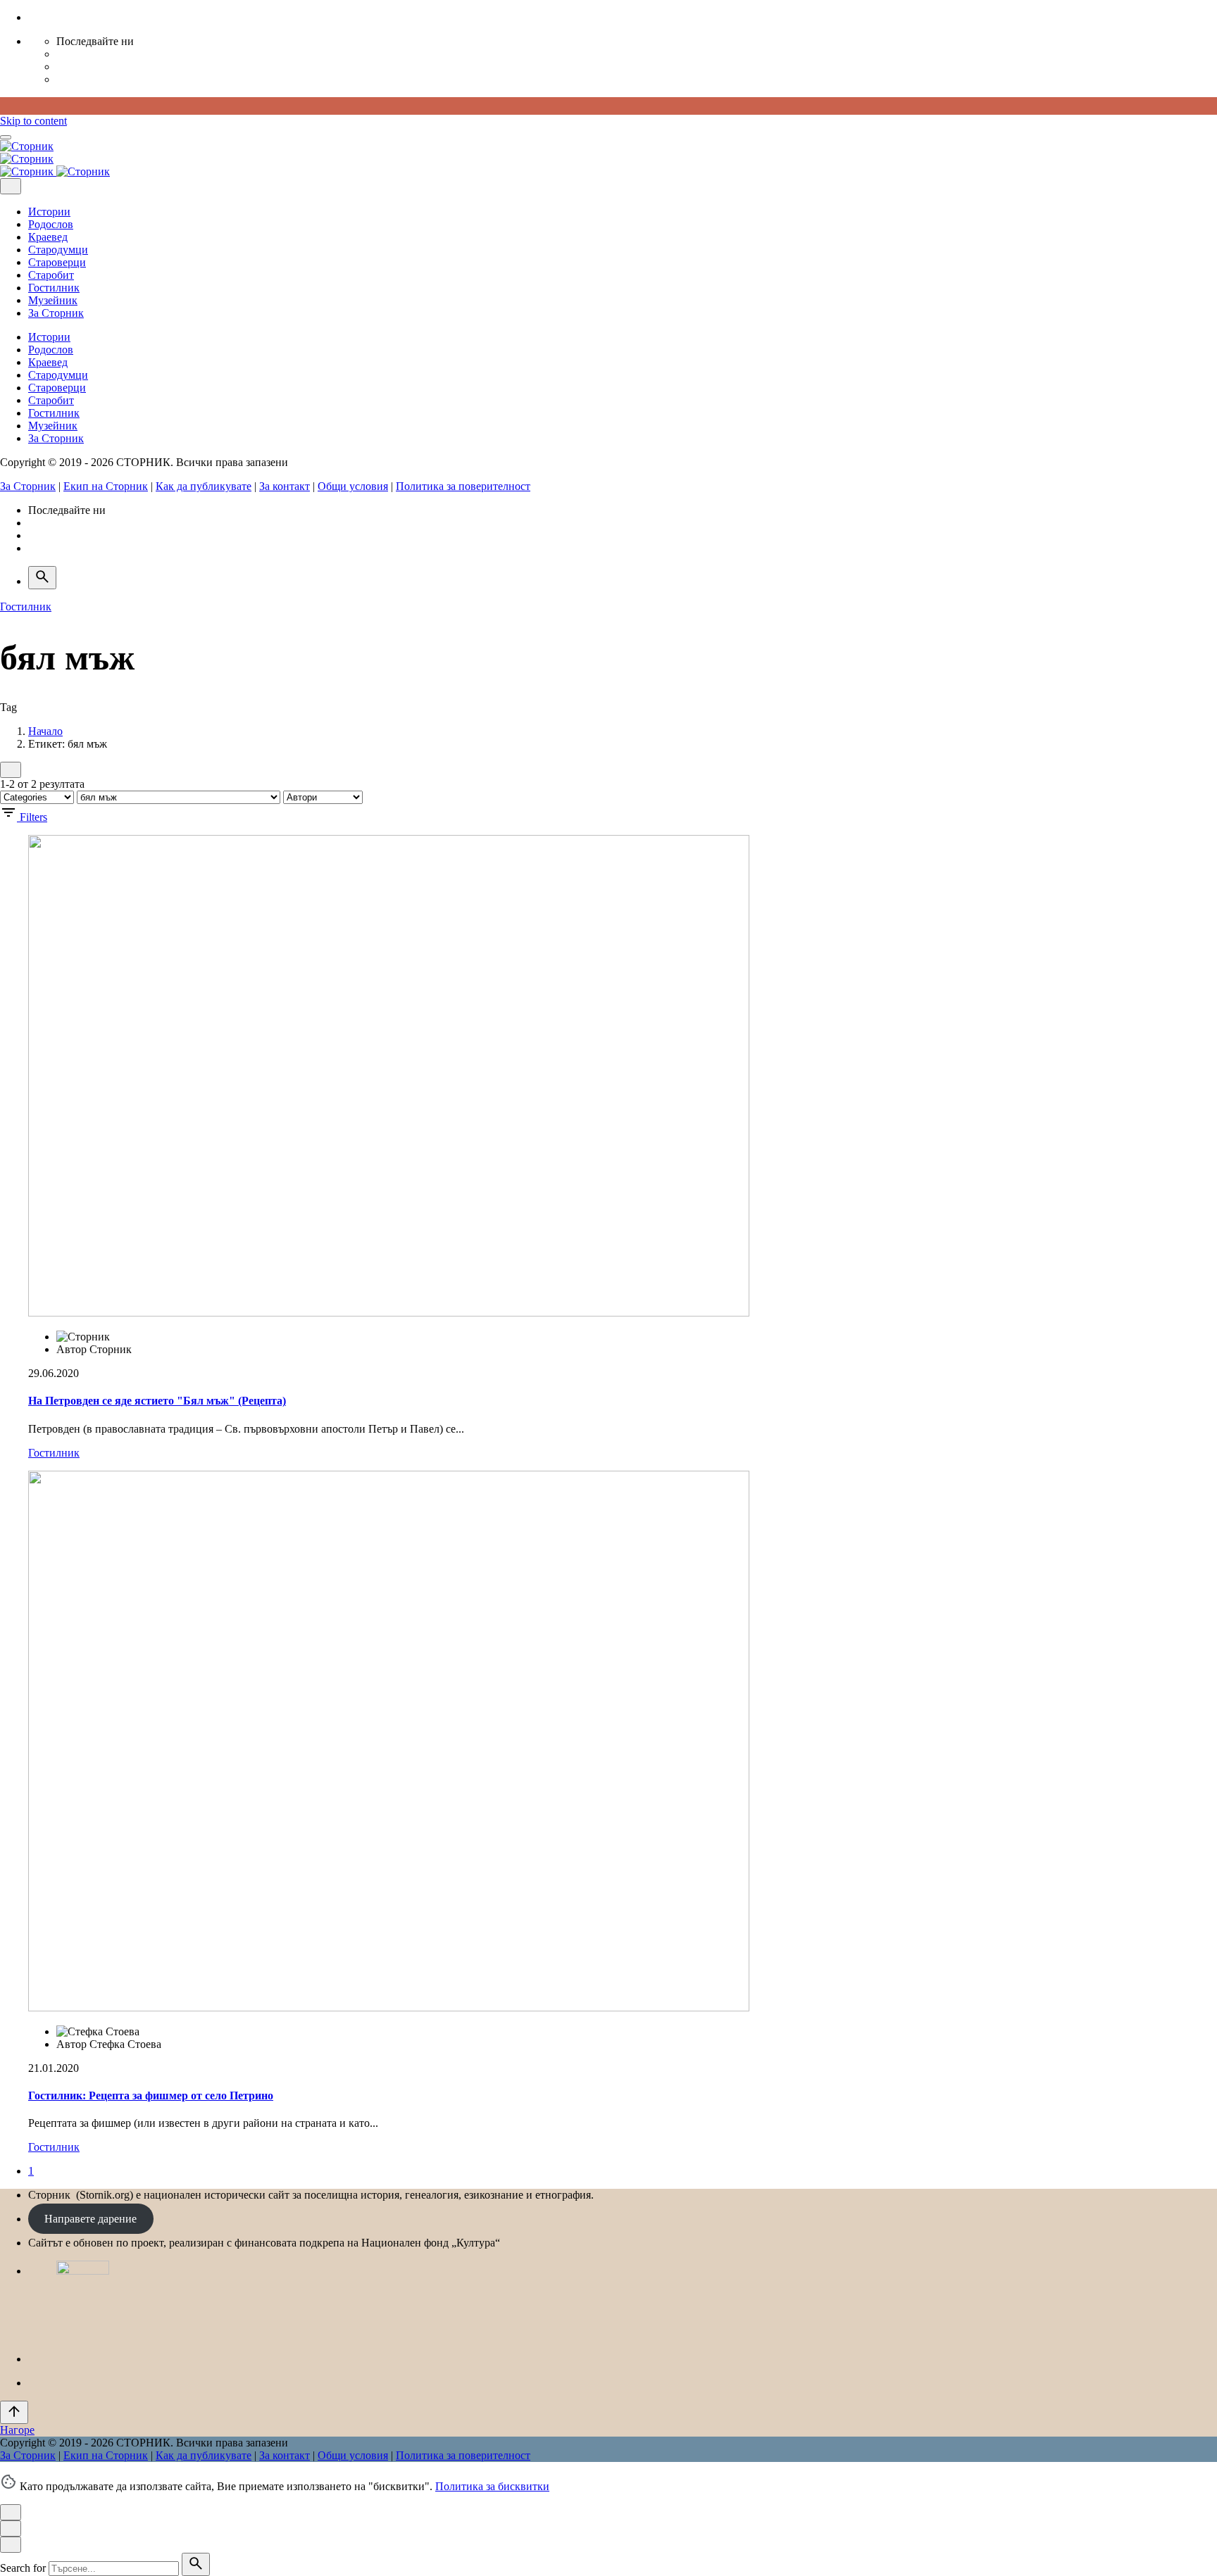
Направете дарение (91, 2219)
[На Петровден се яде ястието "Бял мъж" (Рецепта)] (389, 1313)
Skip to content (33, 121)
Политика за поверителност (463, 486)
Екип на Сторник (106, 486)
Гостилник (26, 607)
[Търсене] (42, 578)
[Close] (11, 186)
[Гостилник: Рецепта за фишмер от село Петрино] (389, 2008)
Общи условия (353, 486)
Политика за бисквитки (492, 2486)
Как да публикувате (204, 486)
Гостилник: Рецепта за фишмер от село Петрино (151, 2096)
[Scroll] (14, 2412)
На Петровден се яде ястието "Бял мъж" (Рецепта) (157, 1401)
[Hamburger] (6, 137)
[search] (196, 2564)
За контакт (285, 486)
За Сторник (28, 486)
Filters (33, 817)
